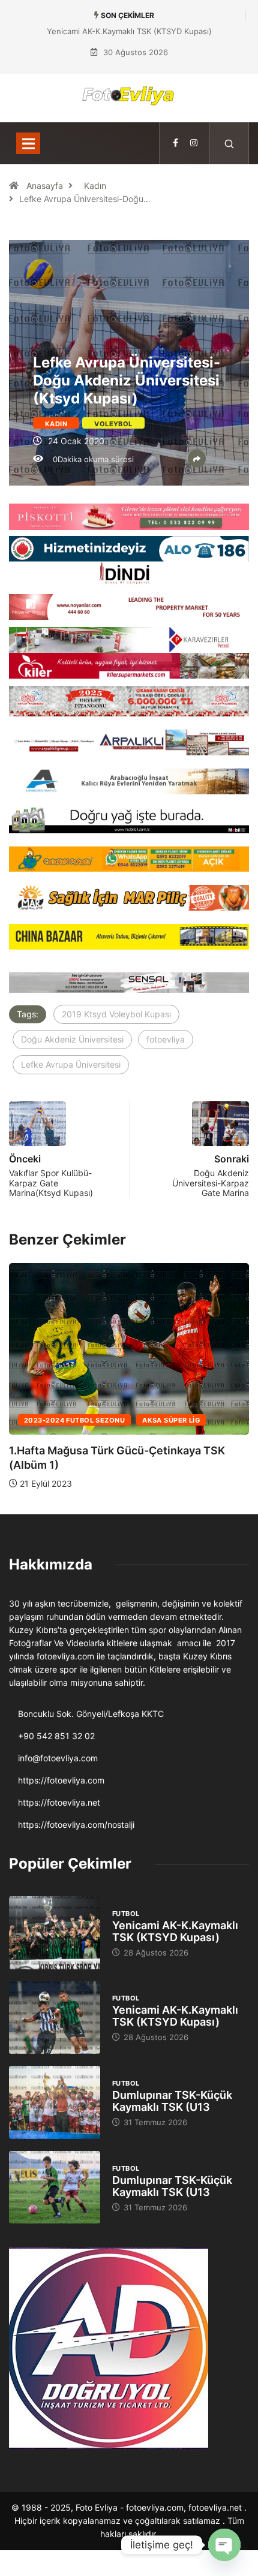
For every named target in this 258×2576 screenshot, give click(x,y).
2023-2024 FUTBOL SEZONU (74, 1420)
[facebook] (175, 143)
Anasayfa (45, 186)
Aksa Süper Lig (171, 1420)
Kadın (95, 186)
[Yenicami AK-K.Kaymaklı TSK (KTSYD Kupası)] (55, 1933)
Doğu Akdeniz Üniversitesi (72, 1039)
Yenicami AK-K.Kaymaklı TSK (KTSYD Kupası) (129, 31)
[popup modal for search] (229, 143)
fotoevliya (166, 1039)
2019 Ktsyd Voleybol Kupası (116, 1014)
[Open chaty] (224, 2545)
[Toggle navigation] (28, 143)
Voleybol (113, 424)
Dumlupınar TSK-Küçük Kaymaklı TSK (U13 (172, 2101)
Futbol (126, 1914)
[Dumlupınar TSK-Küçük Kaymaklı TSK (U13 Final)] (55, 2102)
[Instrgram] (194, 143)
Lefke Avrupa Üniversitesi (71, 1064)
